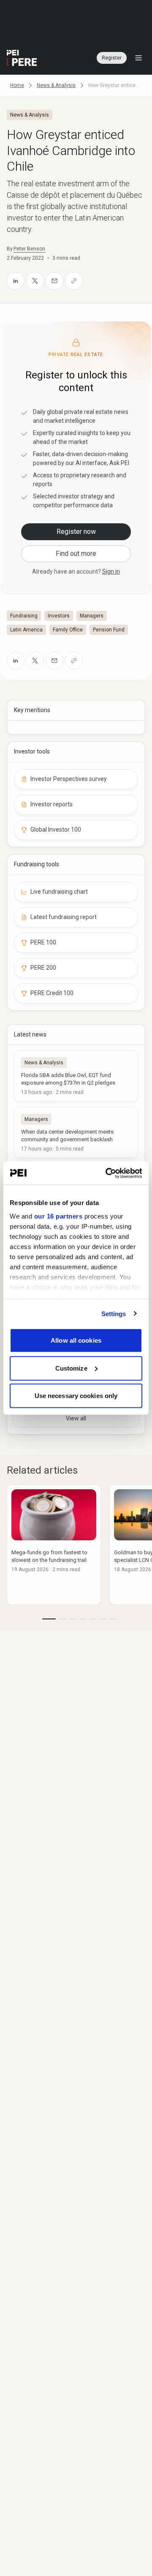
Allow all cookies (76, 1340)
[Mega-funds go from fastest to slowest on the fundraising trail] (54, 1545)
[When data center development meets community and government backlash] (76, 1132)
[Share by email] (54, 281)
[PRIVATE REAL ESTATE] (22, 58)
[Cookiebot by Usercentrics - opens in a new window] (107, 1173)
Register (112, 58)
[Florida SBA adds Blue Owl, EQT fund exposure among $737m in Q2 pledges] (76, 1076)
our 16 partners (58, 1216)
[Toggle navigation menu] (138, 58)
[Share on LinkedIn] (16, 281)
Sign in (111, 571)
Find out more (76, 554)
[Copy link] (74, 281)
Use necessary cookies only (76, 1396)
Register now (76, 532)
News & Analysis (56, 85)
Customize (71, 1368)
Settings (114, 1313)
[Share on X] (35, 281)
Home (17, 85)
